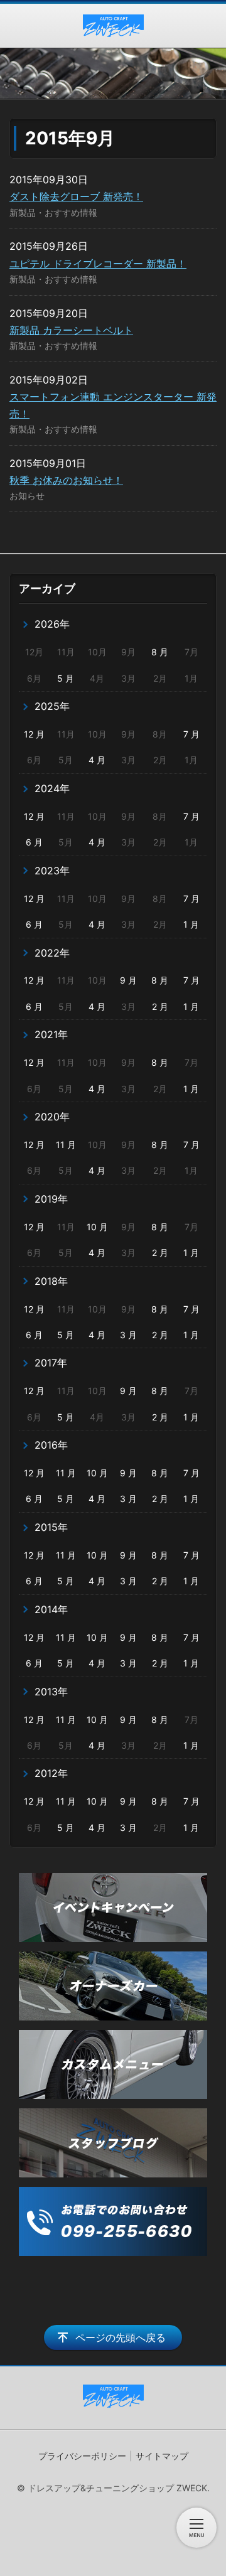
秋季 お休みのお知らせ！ (66, 480)
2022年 (52, 953)
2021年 (51, 1034)
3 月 (128, 1335)
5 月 (66, 678)
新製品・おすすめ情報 (53, 212)
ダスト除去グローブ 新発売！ (76, 196)
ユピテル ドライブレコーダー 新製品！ (98, 264)
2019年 (51, 1199)
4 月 (97, 760)
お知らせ (27, 496)
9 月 (128, 980)
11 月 (66, 1145)
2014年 (51, 1609)
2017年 (51, 1363)
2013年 (51, 1692)
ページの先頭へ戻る (121, 2337)
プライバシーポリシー (82, 2456)
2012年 (51, 1773)
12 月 (34, 734)
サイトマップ (162, 2456)
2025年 (52, 706)
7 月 (191, 734)
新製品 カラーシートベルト (71, 330)
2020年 (52, 1117)
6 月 (34, 842)
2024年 (52, 788)
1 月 (191, 924)
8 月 (160, 652)
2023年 (52, 871)
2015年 (51, 1527)
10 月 (97, 1227)
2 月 (160, 1006)
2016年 (51, 1445)
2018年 (51, 1281)
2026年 (52, 624)
